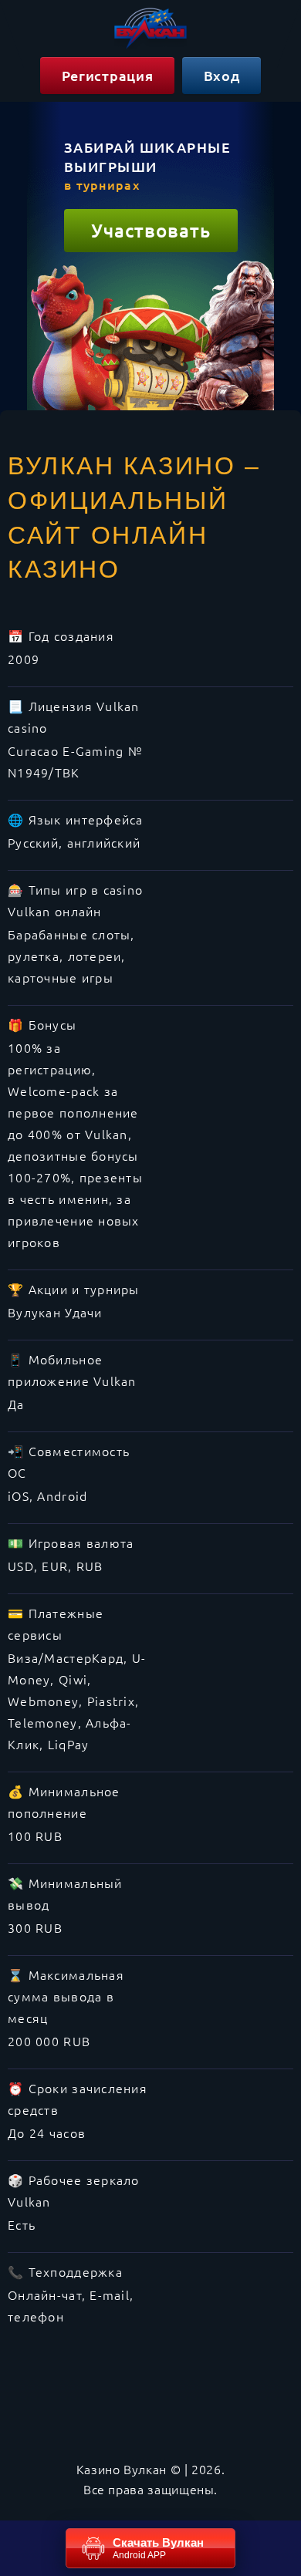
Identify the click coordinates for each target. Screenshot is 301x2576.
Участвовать (151, 230)
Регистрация (108, 75)
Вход (222, 75)
